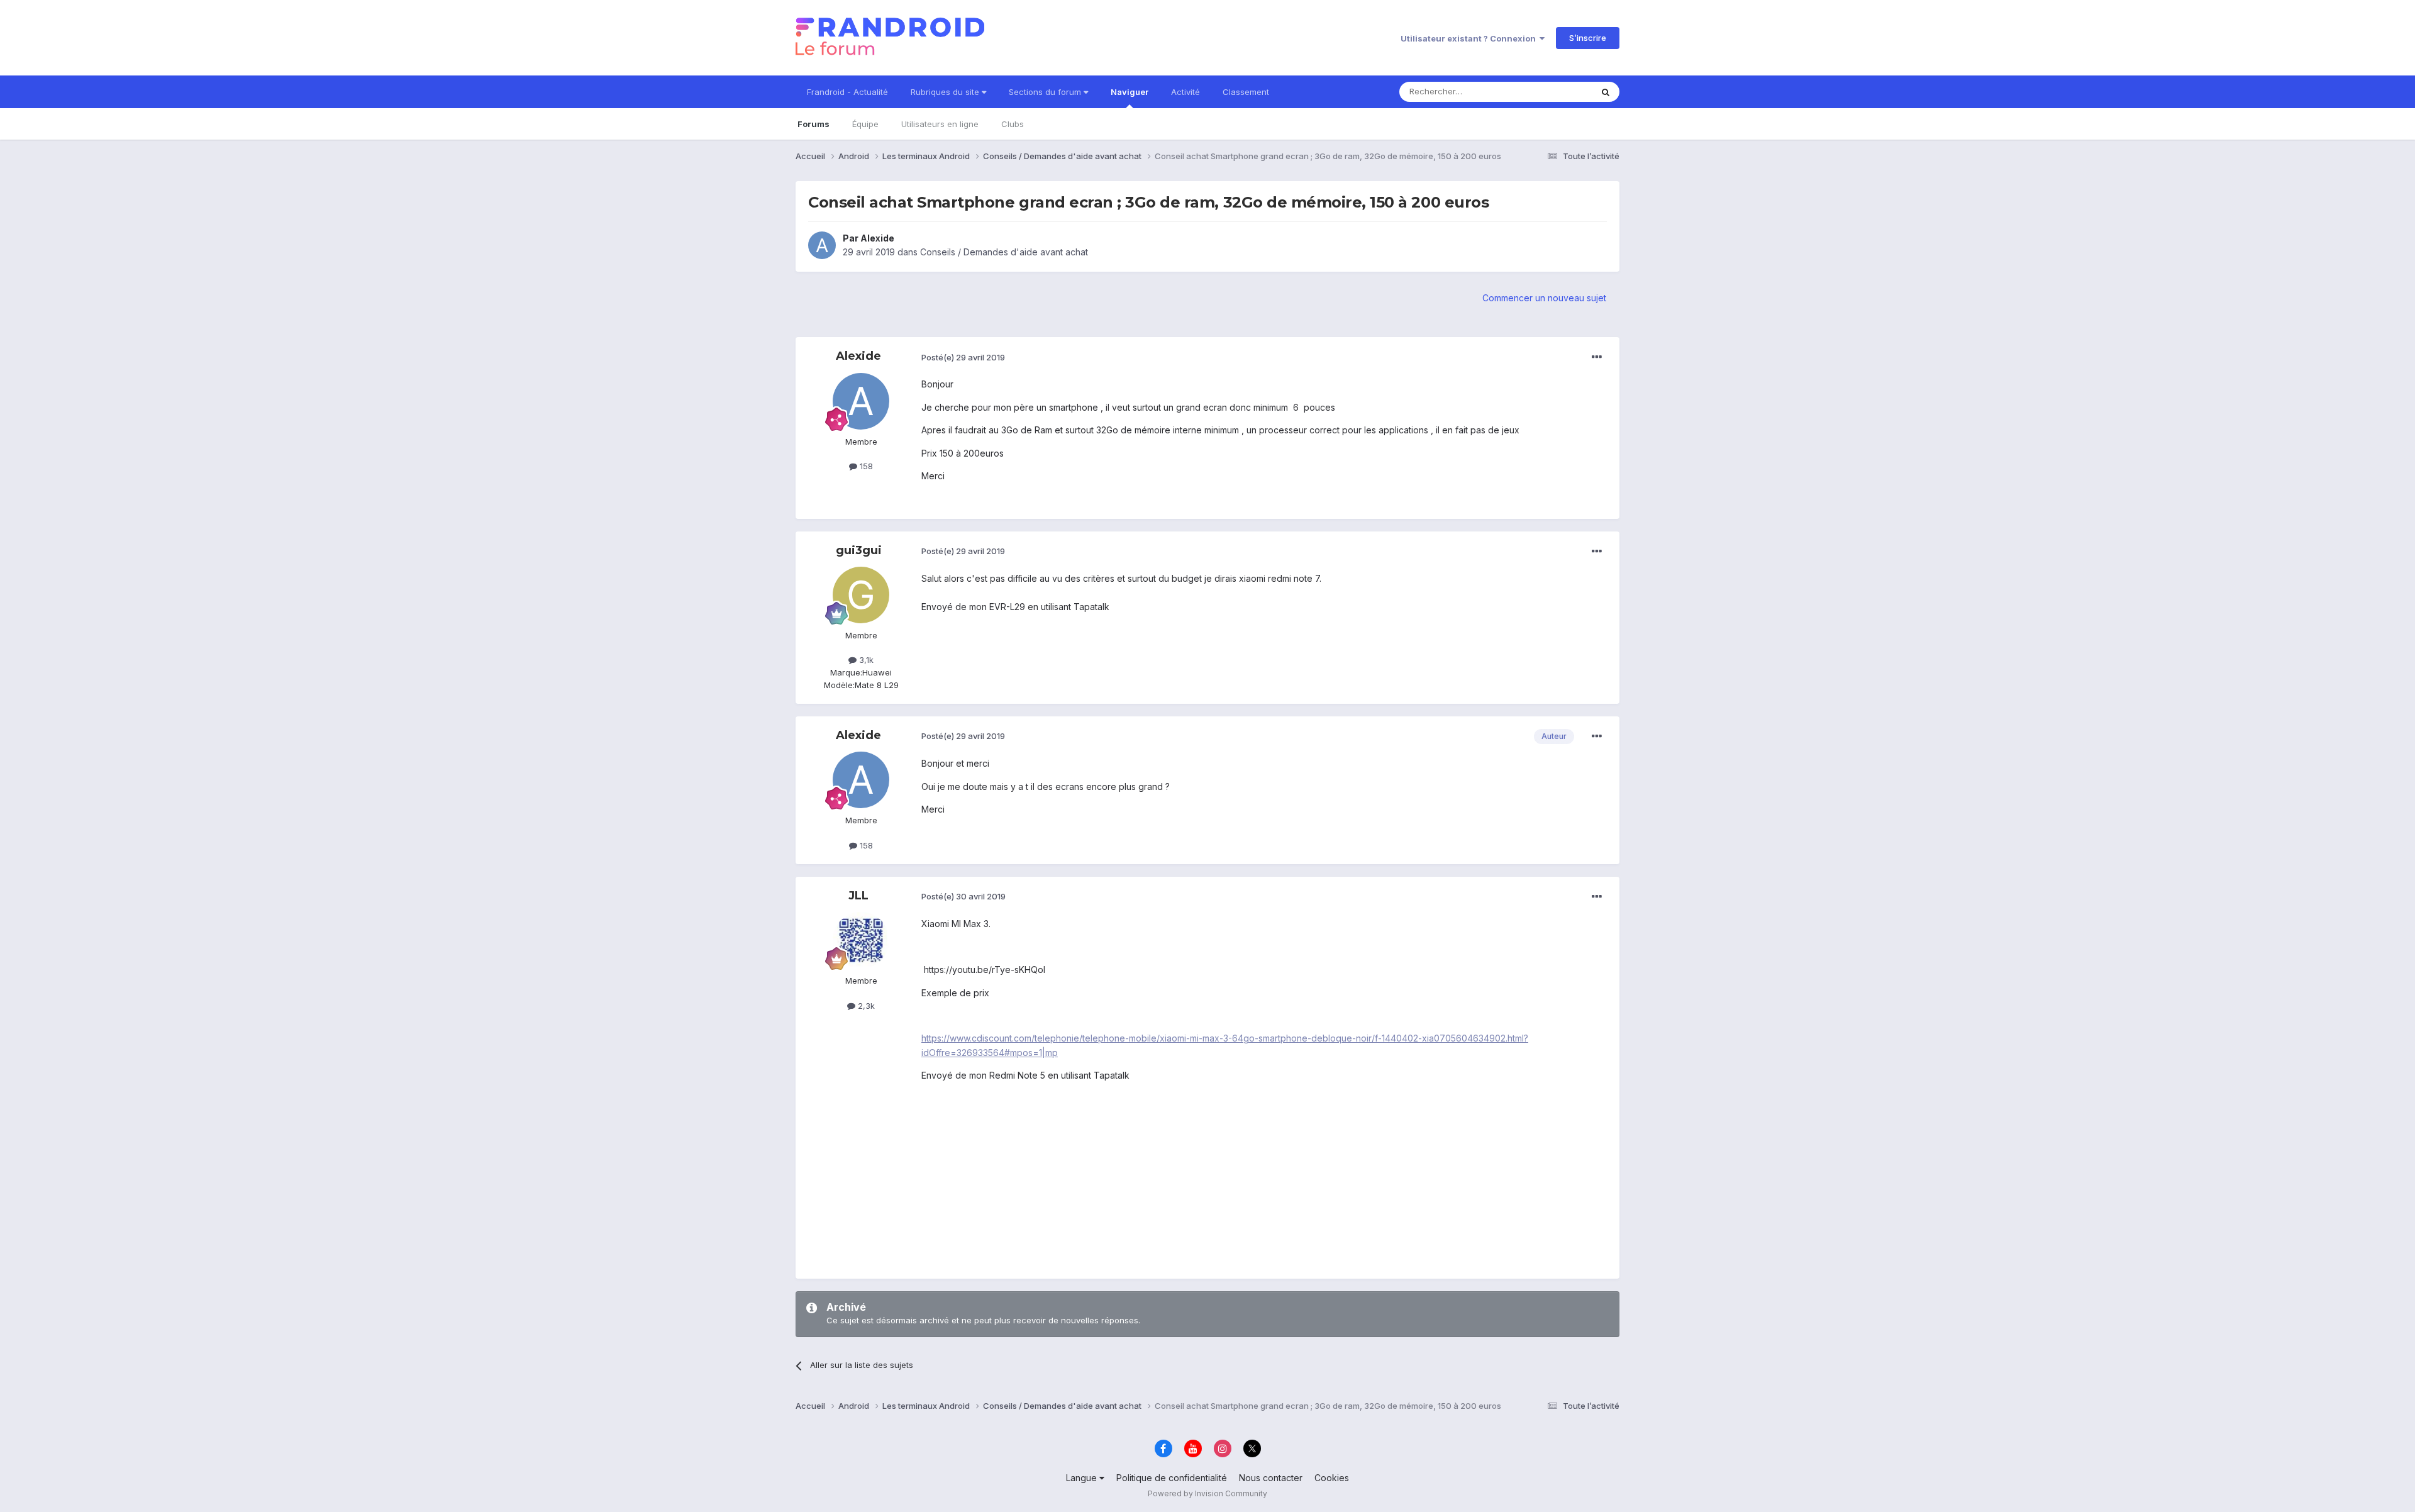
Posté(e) (963, 357)
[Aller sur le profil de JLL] (861, 940)
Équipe (865, 124)
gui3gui (859, 550)
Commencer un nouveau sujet (1544, 298)
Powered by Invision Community (1207, 1493)
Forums (813, 124)
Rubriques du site (946, 92)
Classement (1246, 92)
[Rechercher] (1606, 92)
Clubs (1013, 124)
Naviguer (1130, 92)
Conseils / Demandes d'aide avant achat (1004, 252)
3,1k (865, 660)
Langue (1083, 1478)
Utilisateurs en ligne (940, 124)
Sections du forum (1046, 92)
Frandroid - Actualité (847, 92)
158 (865, 466)
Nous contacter (1271, 1478)
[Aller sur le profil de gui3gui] (861, 595)
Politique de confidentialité (1172, 1478)
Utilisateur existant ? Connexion (1470, 38)
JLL (858, 896)
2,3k (865, 1006)
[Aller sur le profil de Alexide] (822, 245)
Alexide (877, 238)
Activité (1185, 92)
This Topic (1555, 92)
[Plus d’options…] (1597, 357)
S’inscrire (1588, 38)
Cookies (1332, 1478)
